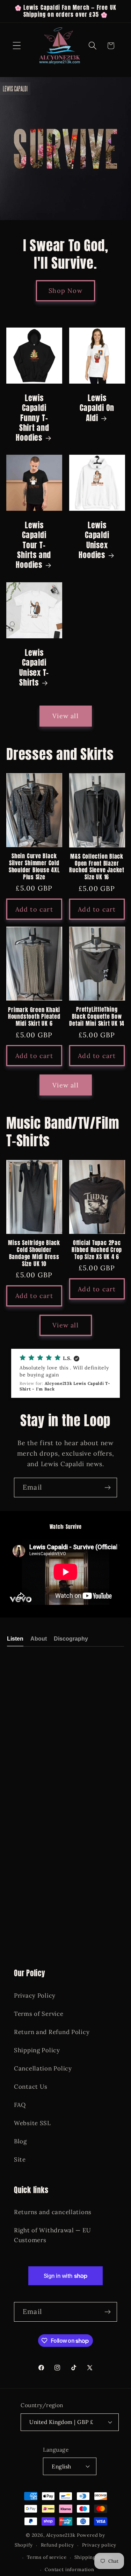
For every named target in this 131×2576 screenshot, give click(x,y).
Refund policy (57, 2545)
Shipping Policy (37, 2050)
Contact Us (31, 2087)
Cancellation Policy (43, 2068)
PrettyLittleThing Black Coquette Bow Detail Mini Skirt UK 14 (97, 1017)
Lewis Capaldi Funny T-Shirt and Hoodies (32, 418)
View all (65, 716)
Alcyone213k (61, 2535)
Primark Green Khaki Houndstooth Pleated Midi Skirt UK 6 (34, 1017)
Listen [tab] (15, 1639)
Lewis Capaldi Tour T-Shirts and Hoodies (33, 545)
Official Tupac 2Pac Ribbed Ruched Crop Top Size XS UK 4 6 (97, 1250)
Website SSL (32, 2123)
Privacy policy (99, 2545)
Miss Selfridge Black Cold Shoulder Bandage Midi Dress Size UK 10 (34, 1253)
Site (20, 2159)
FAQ (20, 2105)
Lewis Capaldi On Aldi (97, 408)
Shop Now (65, 291)
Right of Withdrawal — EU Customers (52, 2235)
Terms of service (47, 2557)
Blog (20, 2141)
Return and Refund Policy (52, 2032)
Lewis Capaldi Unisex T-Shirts (34, 668)
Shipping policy (93, 2557)
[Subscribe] (107, 1488)
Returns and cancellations (53, 2212)
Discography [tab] (71, 1639)
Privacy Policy (35, 1995)
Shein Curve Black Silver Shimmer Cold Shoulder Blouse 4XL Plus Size (34, 867)
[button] (17, 46)
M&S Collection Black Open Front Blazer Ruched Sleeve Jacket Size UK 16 (97, 867)
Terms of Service (39, 2014)
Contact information (70, 2570)
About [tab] (39, 1639)
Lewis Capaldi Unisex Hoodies (94, 540)
